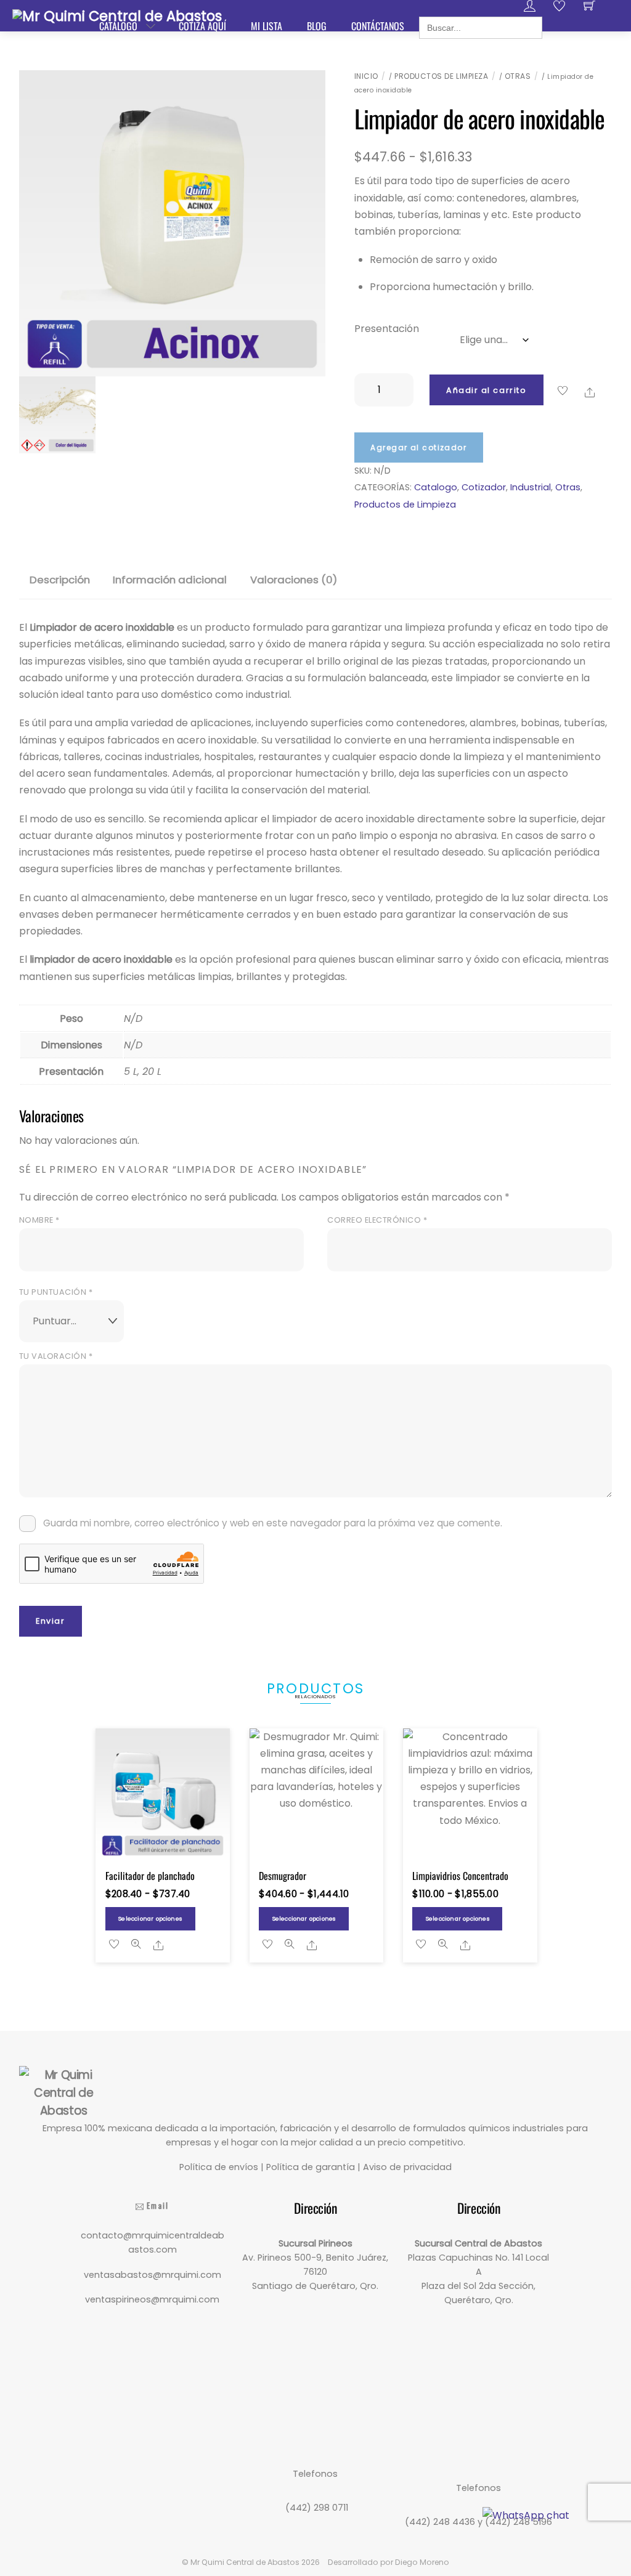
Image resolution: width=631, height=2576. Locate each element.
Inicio (366, 76)
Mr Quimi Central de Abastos (245, 2562)
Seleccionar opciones (150, 1918)
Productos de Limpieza (441, 76)
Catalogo (436, 487)
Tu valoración (56, 1356)
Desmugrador (283, 1876)
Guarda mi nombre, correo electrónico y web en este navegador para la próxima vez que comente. (273, 1523)
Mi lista (267, 26)
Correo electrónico (377, 1220)
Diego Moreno (422, 2562)
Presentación (387, 329)
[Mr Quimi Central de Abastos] (117, 15)
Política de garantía (311, 2167)
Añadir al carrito (486, 390)
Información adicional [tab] (170, 580)
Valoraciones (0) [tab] (294, 580)
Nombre (39, 1220)
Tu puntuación (56, 1292)
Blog (317, 26)
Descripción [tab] (60, 580)
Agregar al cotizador (418, 448)
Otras (518, 76)
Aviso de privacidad (407, 2167)
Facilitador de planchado (150, 1876)
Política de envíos (219, 2167)
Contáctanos (378, 26)
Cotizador (484, 487)
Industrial (531, 487)
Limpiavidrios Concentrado (460, 1876)
